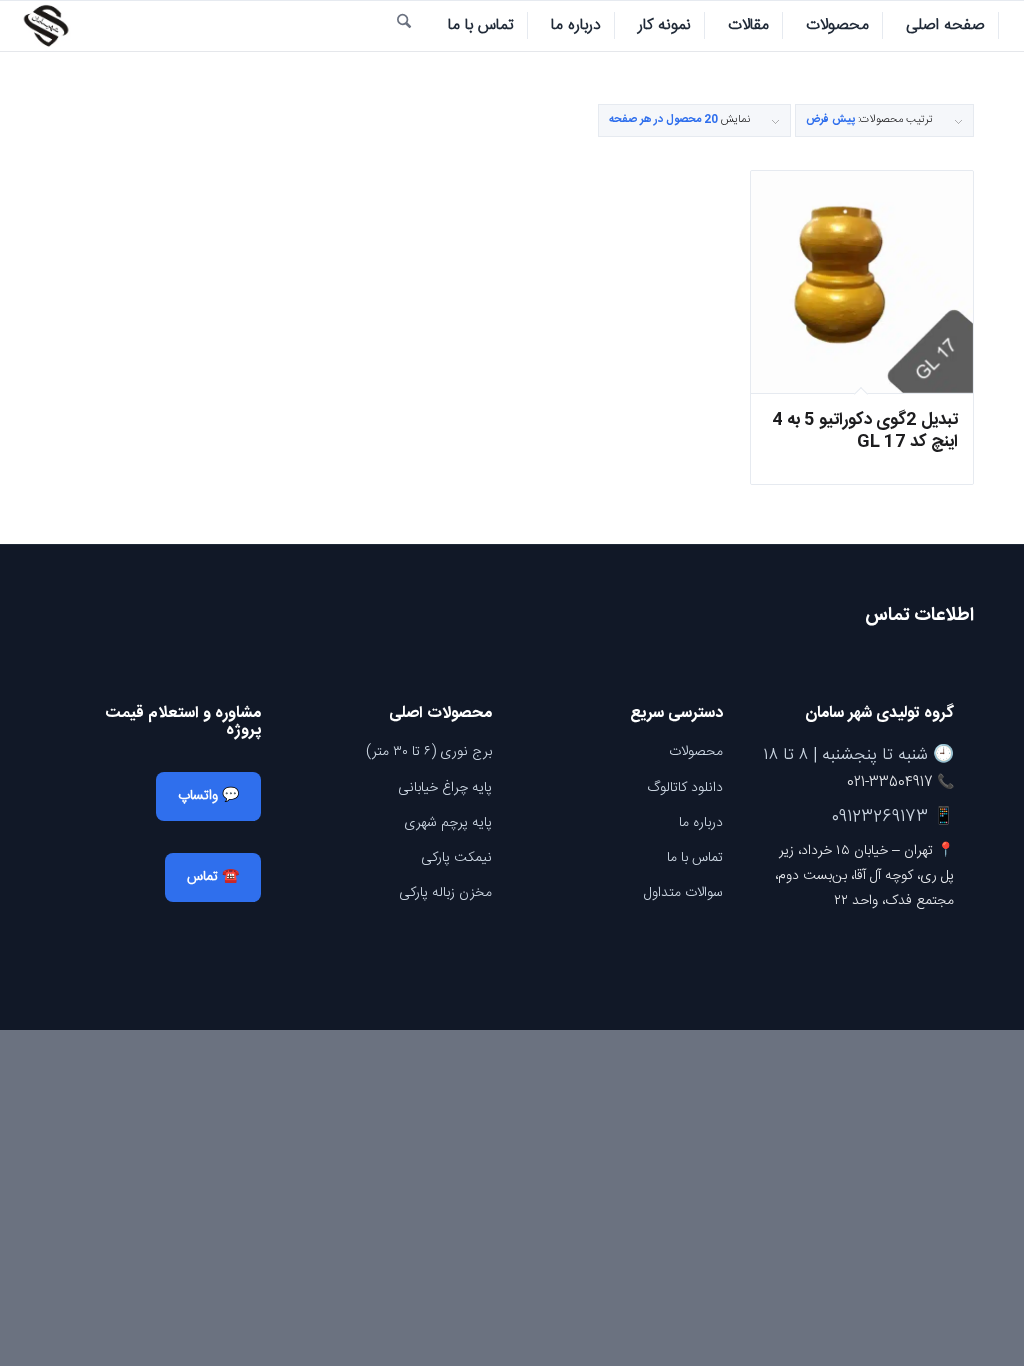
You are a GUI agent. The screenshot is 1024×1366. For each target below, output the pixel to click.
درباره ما (701, 823)
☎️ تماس (213, 877)
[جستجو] (404, 26)
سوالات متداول (683, 893)
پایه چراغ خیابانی (445, 788)
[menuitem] (946, 26)
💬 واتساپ (208, 796)
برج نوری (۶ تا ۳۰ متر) (429, 752)
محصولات (696, 752)
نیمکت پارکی (456, 858)
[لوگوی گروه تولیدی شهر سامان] (45, 26)
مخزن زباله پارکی (445, 893)
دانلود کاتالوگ (685, 788)
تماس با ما (695, 858)
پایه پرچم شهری (448, 823)
